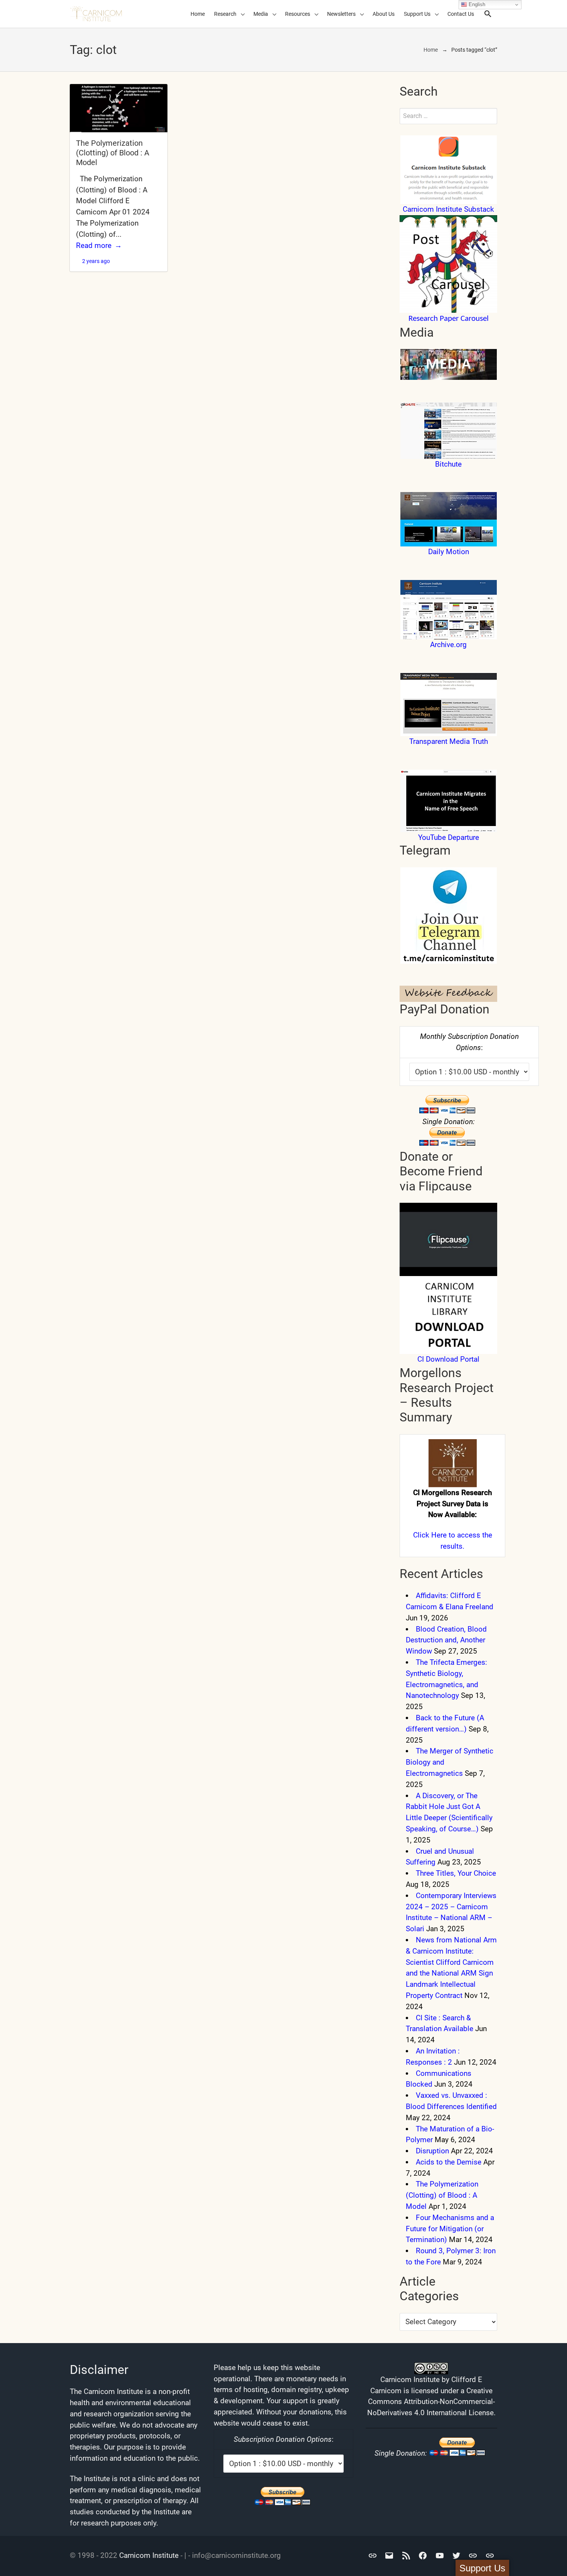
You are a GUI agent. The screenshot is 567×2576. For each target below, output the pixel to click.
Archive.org (448, 645)
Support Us (417, 14)
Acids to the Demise (449, 2162)
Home (198, 14)
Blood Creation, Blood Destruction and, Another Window (446, 1640)
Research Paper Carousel (449, 319)
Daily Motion (449, 552)
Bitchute (448, 464)
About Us (384, 14)
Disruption (432, 2151)
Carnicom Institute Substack (448, 209)
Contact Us (461, 14)
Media (261, 14)
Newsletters (341, 14)
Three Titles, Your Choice (456, 1873)
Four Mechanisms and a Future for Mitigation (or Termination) (450, 2229)
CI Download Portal (448, 1359)
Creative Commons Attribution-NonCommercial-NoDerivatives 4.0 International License (431, 2402)
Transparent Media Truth (449, 741)
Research (225, 14)
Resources (298, 14)
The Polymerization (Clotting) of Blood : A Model (113, 153)
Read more (94, 245)
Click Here (430, 1535)
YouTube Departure (449, 837)
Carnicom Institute (149, 2555)
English (476, 4)
